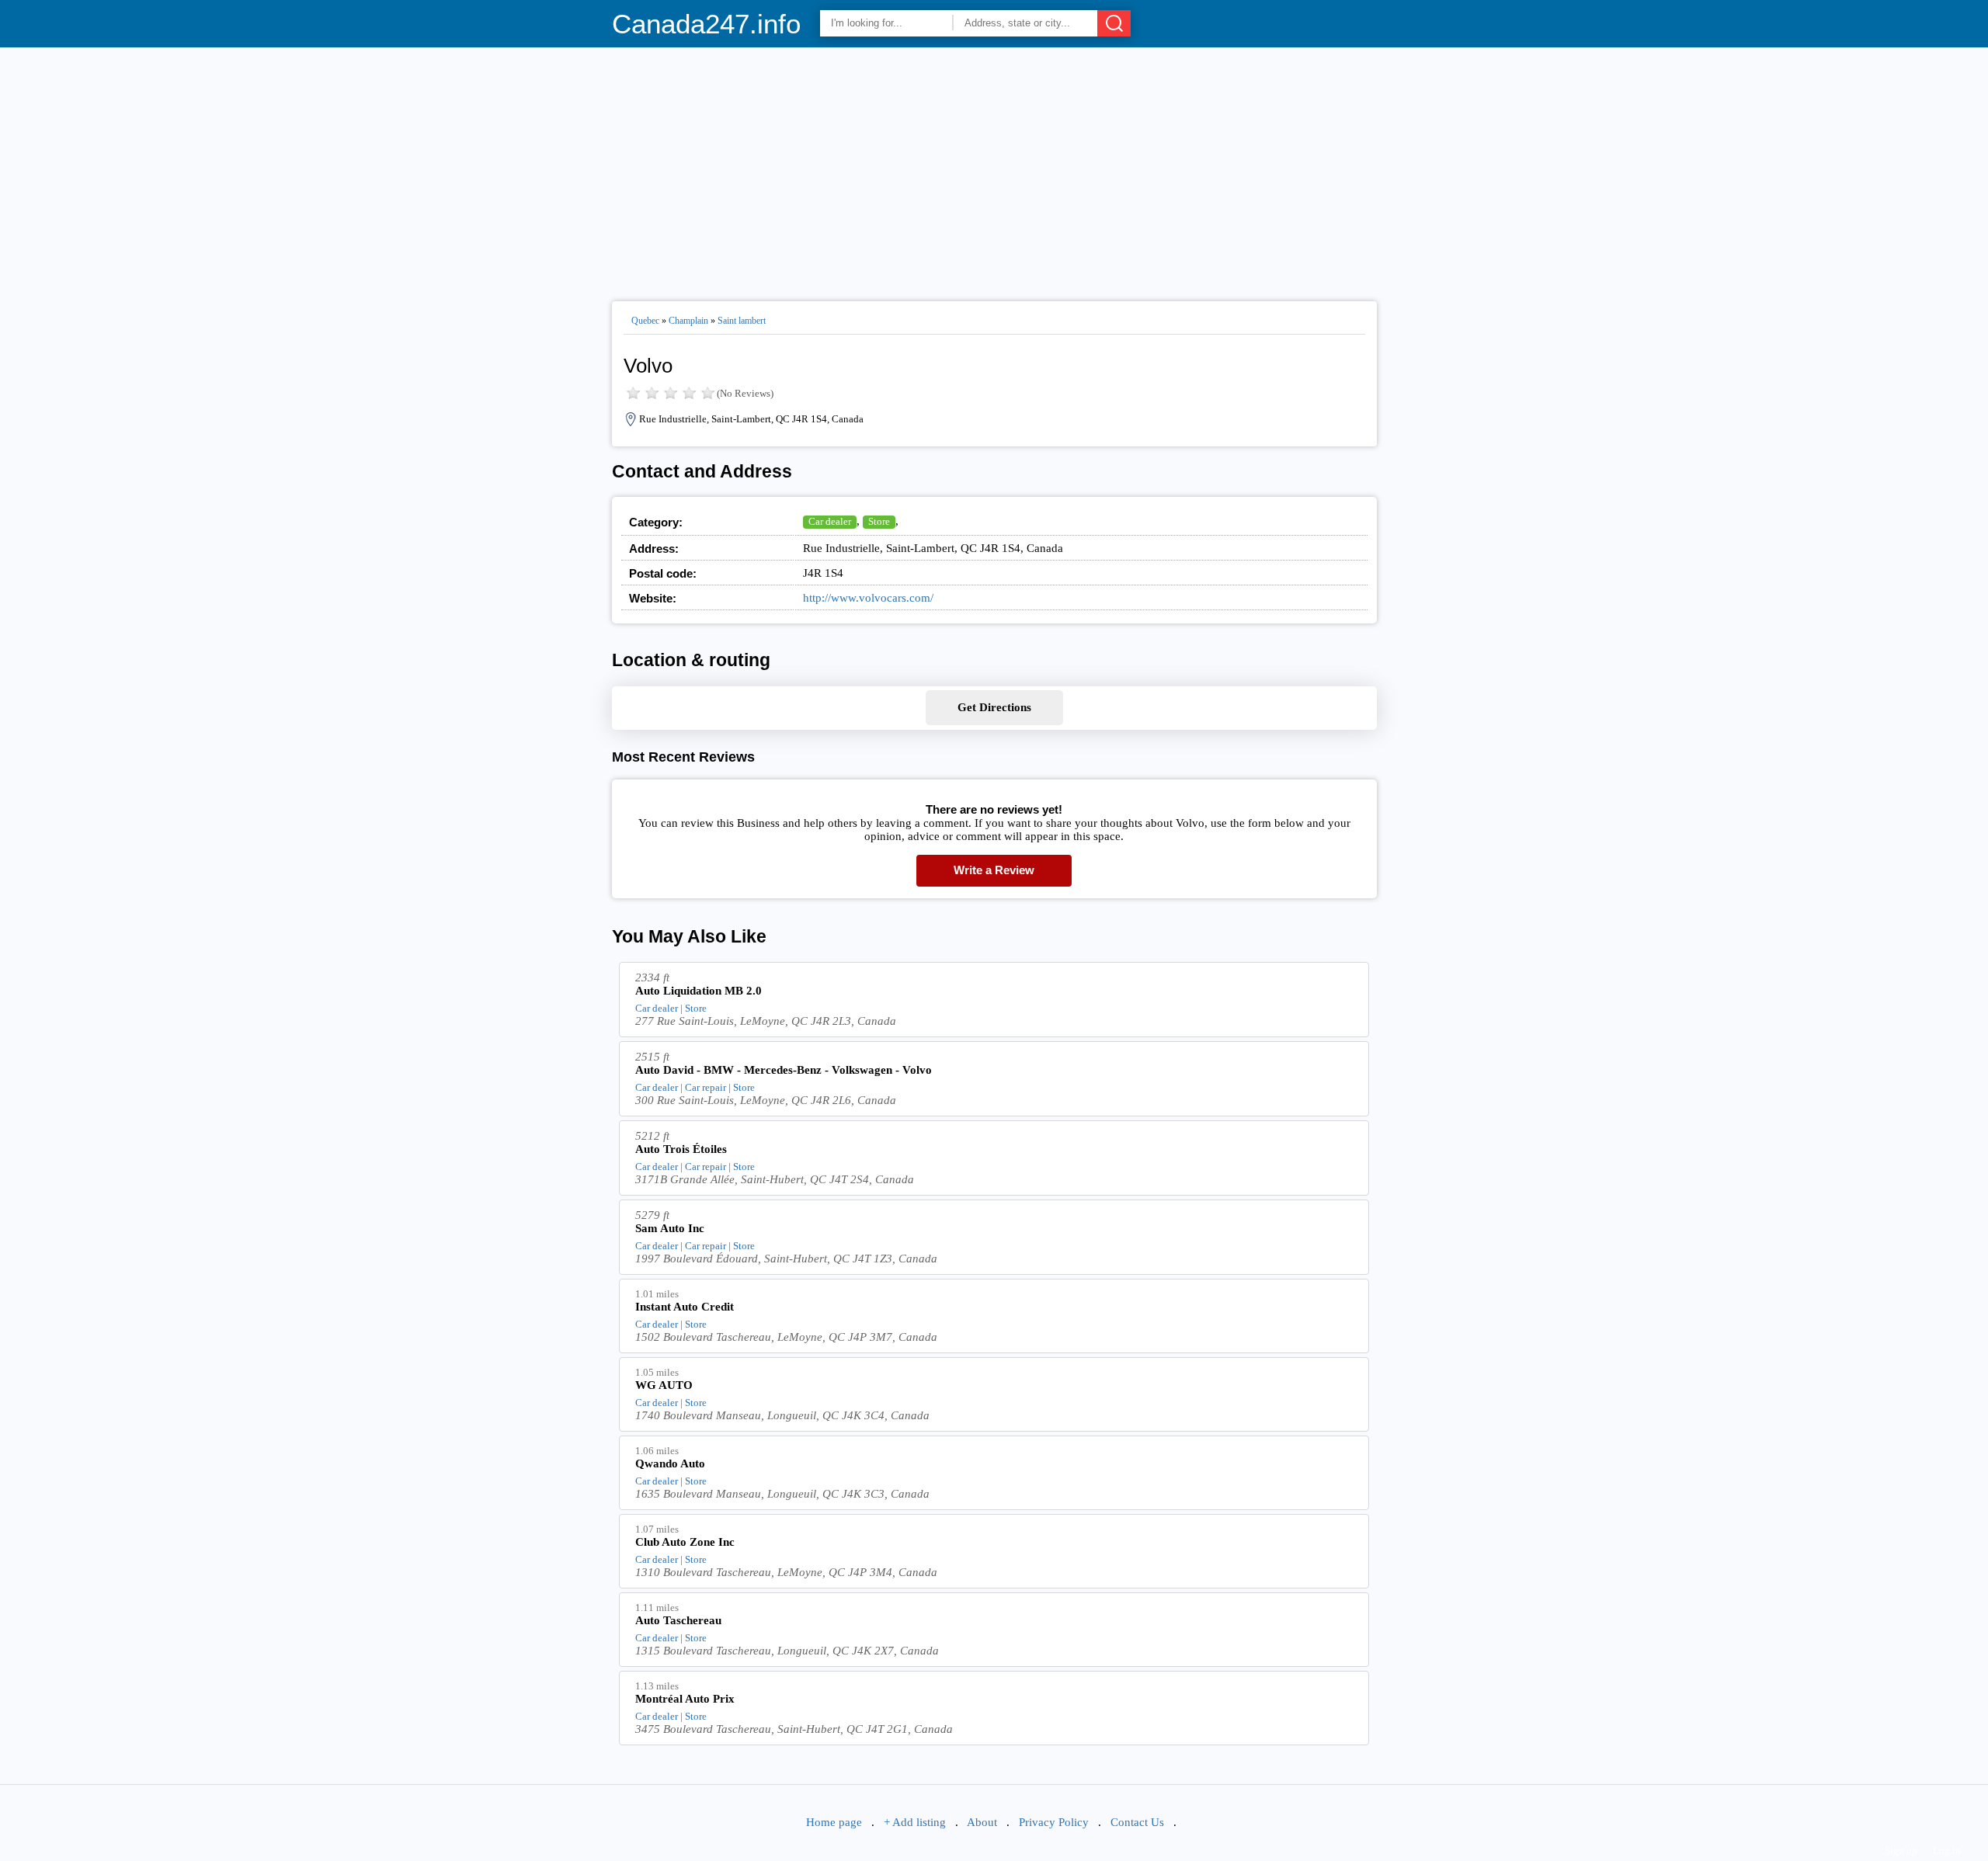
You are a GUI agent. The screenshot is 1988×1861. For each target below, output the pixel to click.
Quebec (645, 321)
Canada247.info (706, 24)
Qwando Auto (670, 1463)
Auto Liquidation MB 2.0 (699, 991)
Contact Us (1137, 1822)
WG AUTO (664, 1385)
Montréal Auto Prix (685, 1699)
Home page (834, 1822)
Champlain (688, 321)
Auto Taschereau (678, 1620)
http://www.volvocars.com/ (868, 598)
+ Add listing (915, 1822)
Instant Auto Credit (685, 1307)
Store (879, 521)
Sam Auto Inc (670, 1228)
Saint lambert (742, 321)
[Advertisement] (994, 168)
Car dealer (830, 521)
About (982, 1822)
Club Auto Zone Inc (685, 1542)
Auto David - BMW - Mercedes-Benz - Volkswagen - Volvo (784, 1070)
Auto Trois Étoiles (681, 1149)
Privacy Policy (1054, 1822)
